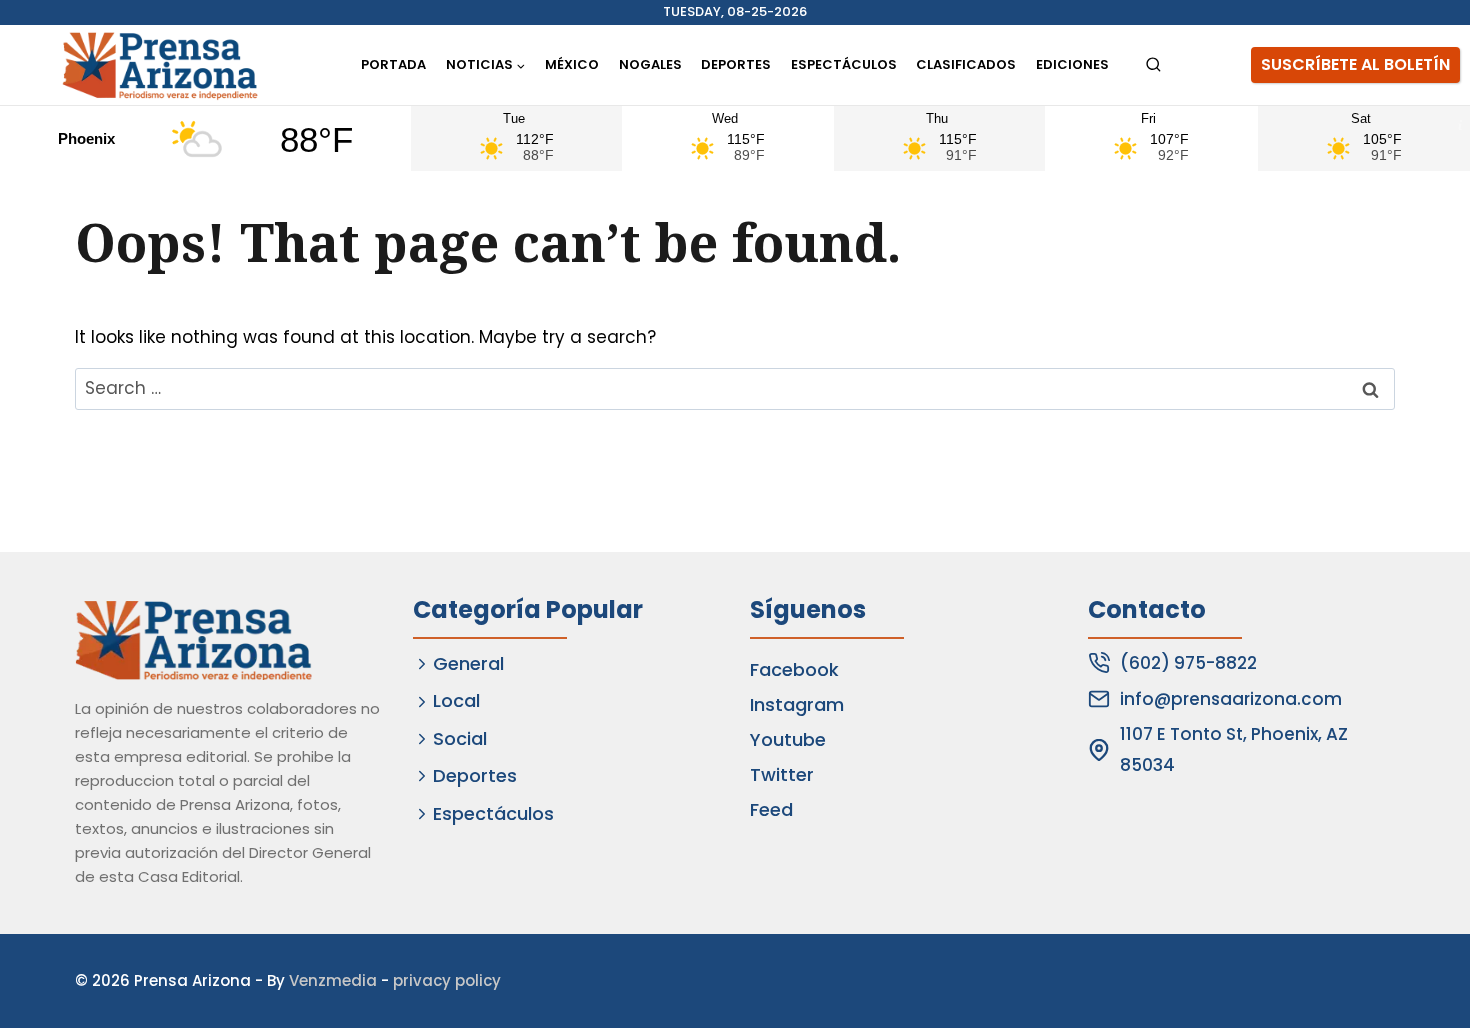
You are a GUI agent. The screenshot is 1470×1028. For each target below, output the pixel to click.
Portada (393, 64)
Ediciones (1072, 64)
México (572, 64)
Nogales (650, 64)
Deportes (736, 64)
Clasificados (966, 64)
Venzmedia (333, 980)
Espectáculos (844, 64)
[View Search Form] (1153, 65)
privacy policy (447, 980)
